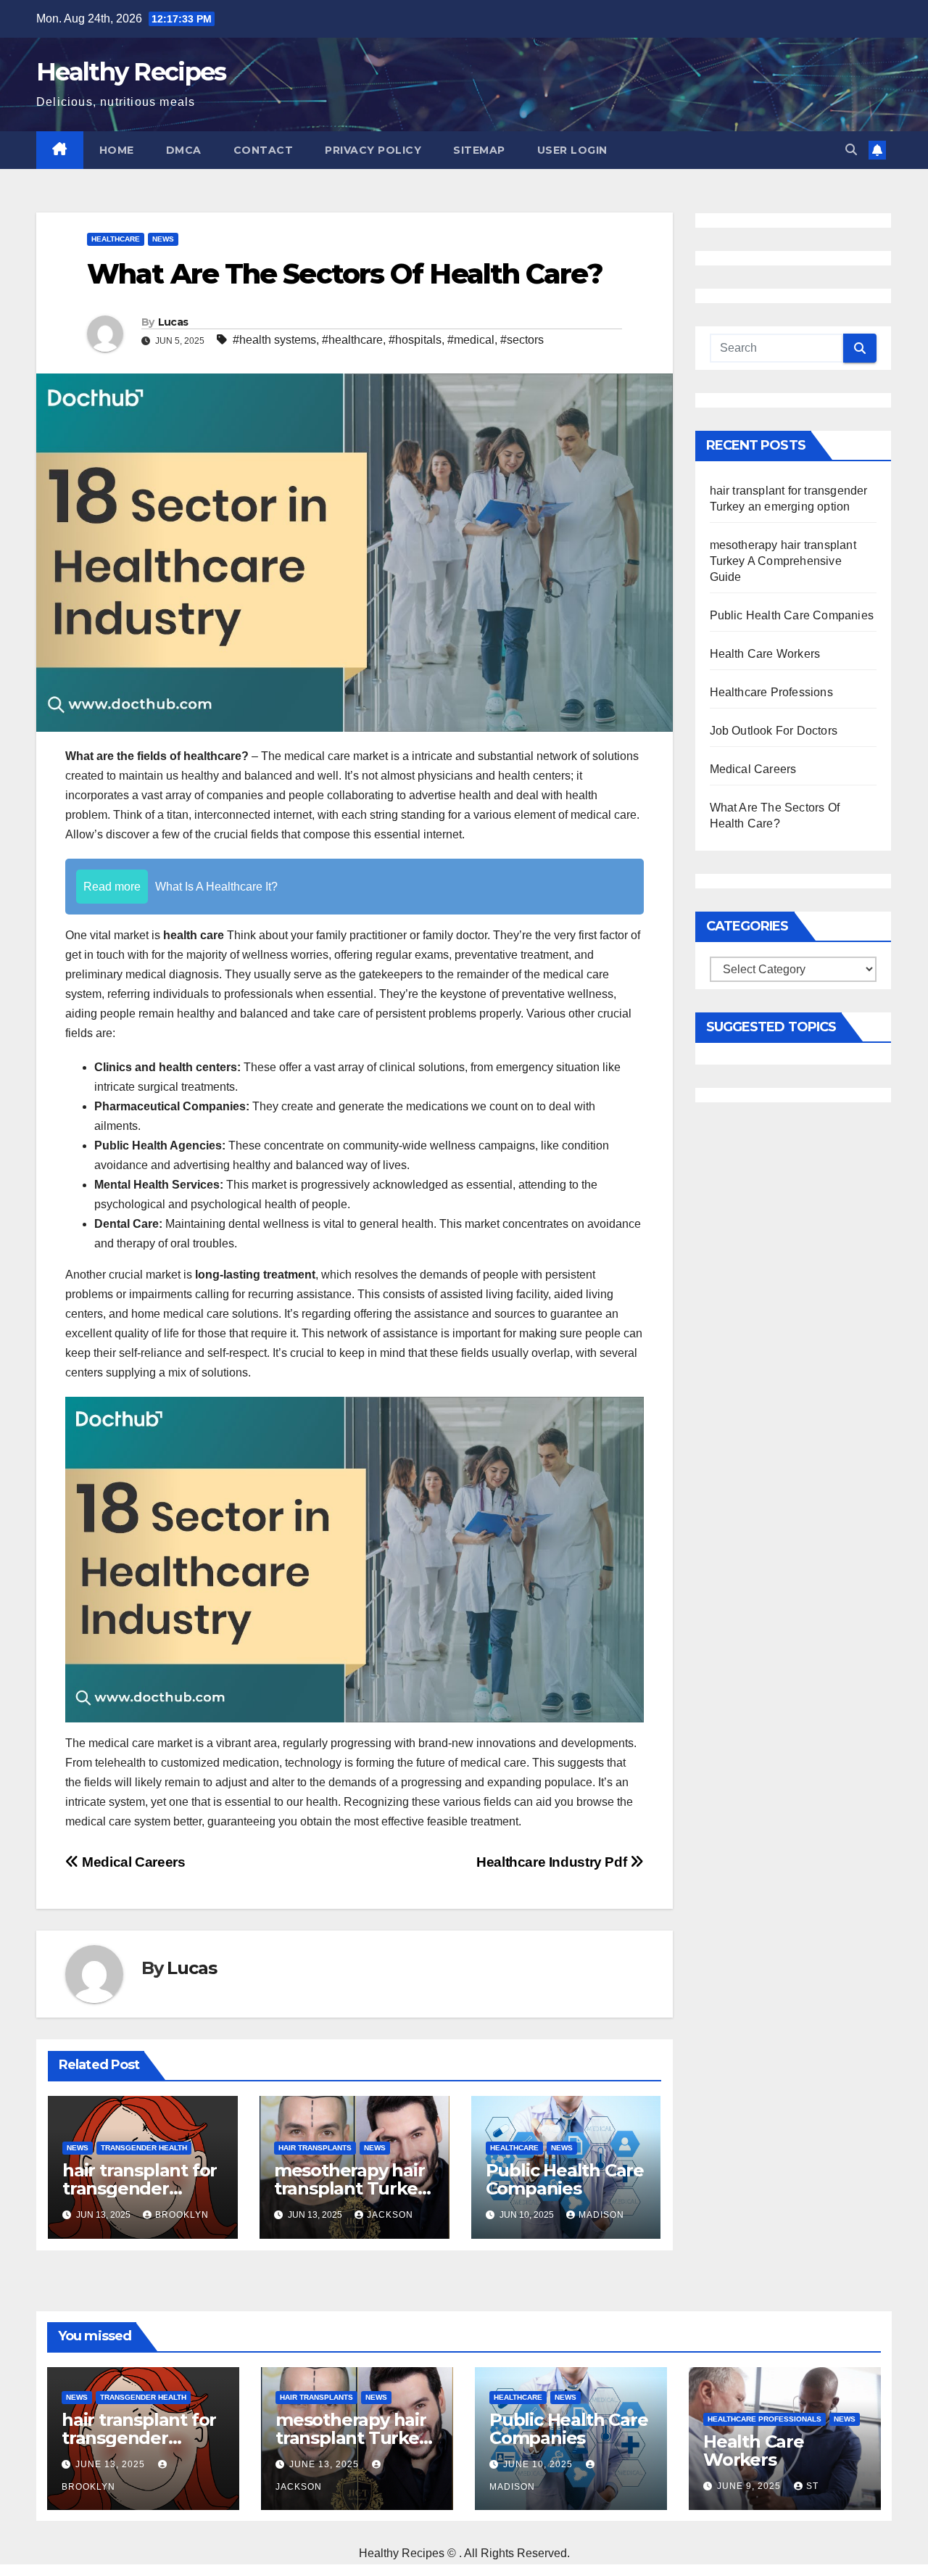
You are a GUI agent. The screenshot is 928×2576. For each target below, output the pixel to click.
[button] (851, 150)
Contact (264, 150)
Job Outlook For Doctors (774, 731)
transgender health (144, 2148)
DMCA (184, 150)
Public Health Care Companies (565, 2179)
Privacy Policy (373, 150)
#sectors (522, 340)
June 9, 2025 (750, 2486)
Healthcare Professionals (765, 2419)
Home (117, 150)
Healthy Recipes (131, 72)
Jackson (390, 2215)
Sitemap (479, 150)
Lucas (173, 322)
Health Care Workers (765, 654)
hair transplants (315, 2148)
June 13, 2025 (112, 2464)
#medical (471, 340)
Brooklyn (182, 2215)
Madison (601, 2215)
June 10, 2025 (539, 2464)
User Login (572, 150)
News (163, 239)
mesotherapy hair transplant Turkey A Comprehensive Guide (783, 561)
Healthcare (116, 239)
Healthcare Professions (771, 692)
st (812, 2486)
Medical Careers (132, 1862)
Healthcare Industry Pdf (553, 1862)
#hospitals (415, 340)
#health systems (274, 340)
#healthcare (352, 340)
